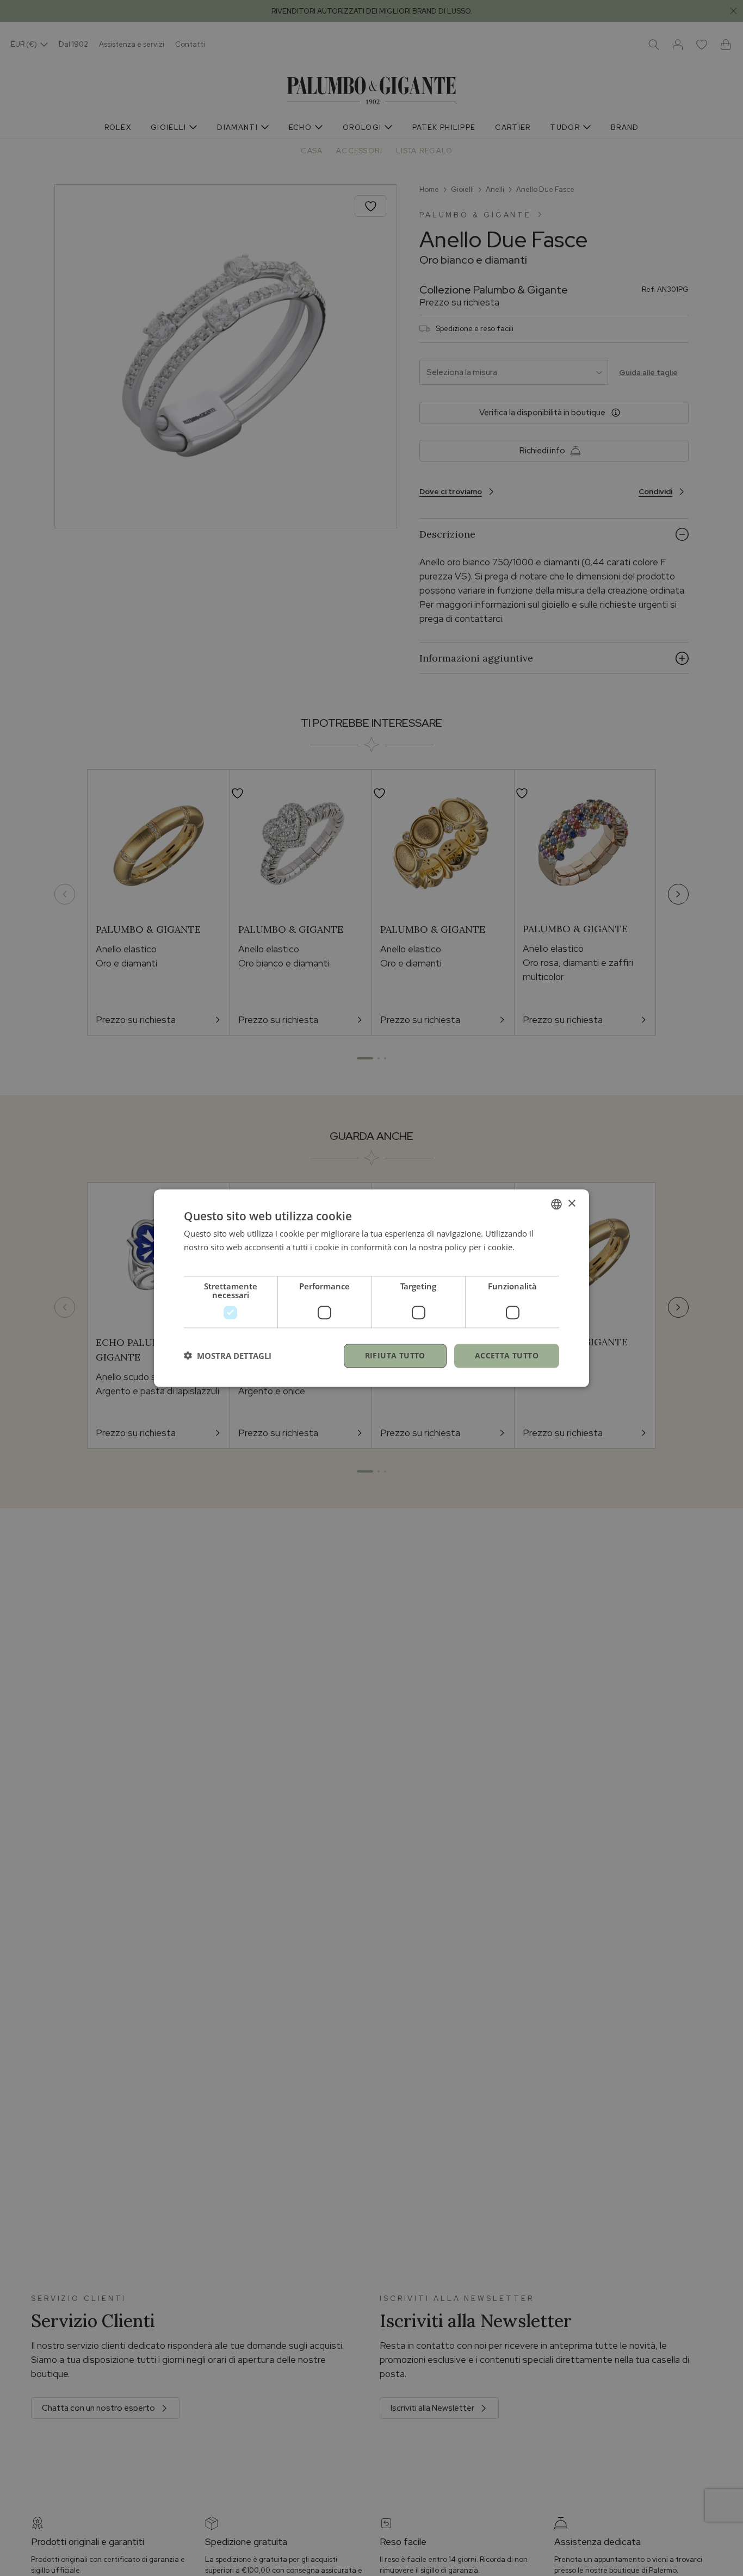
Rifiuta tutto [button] (395, 1355)
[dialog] (371, 1288)
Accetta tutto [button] (507, 1355)
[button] (228, 1356)
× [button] (571, 1203)
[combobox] (556, 1204)
